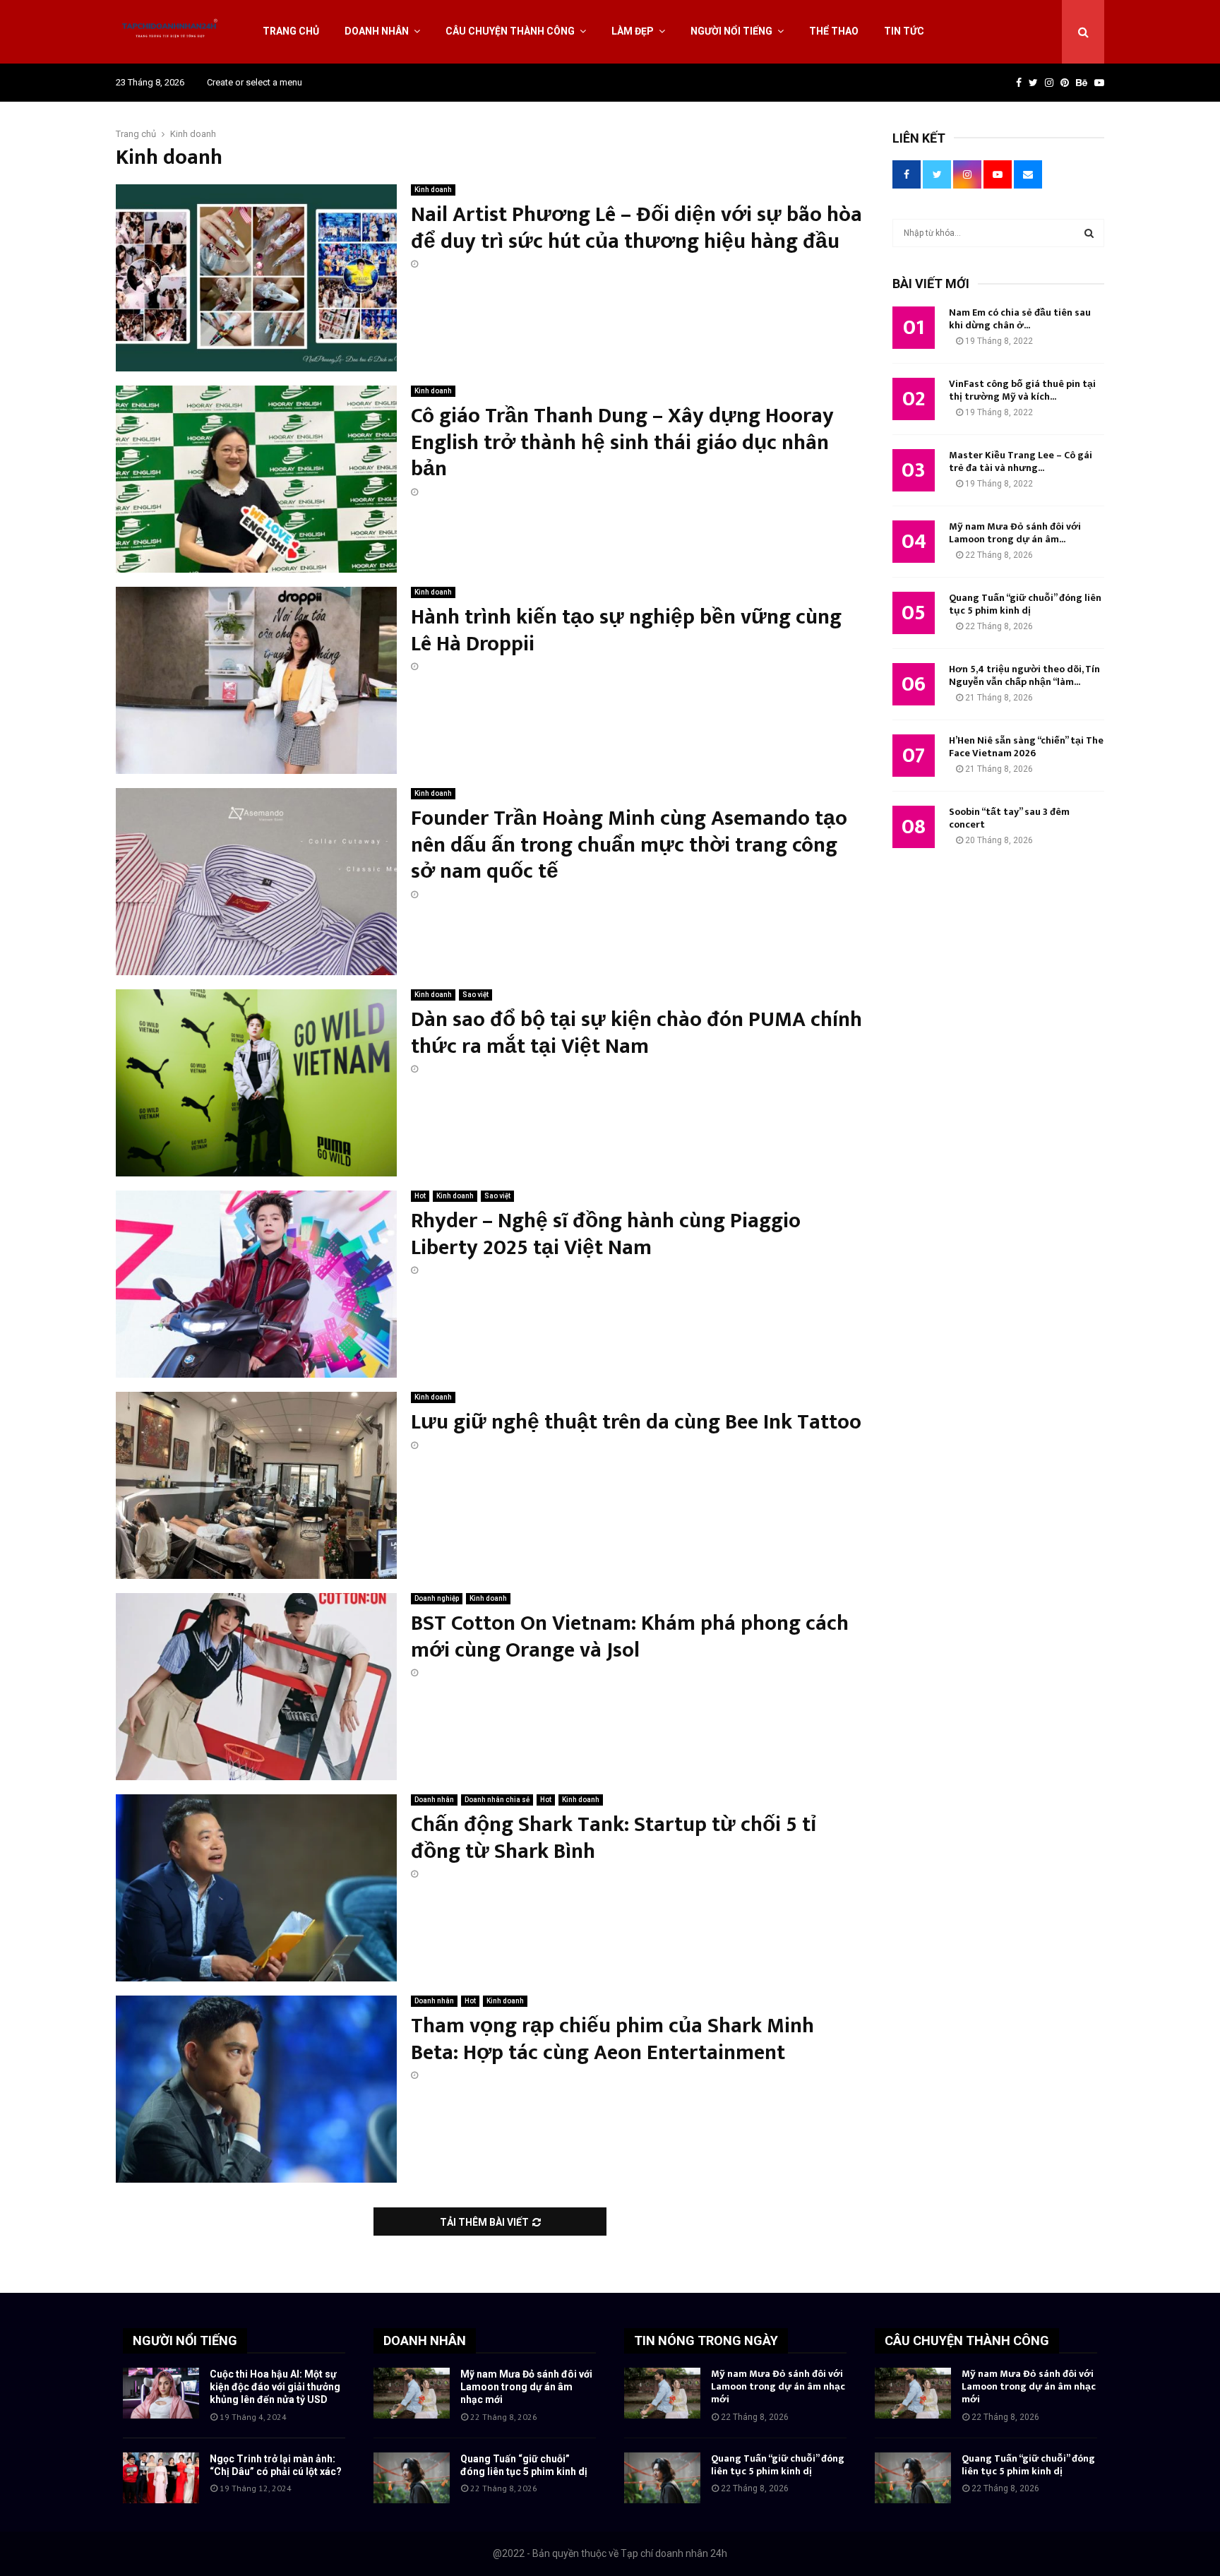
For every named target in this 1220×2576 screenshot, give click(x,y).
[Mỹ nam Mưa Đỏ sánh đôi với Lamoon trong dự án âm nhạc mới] (412, 2393)
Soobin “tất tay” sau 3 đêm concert (1009, 818)
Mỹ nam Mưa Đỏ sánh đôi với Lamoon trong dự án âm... (1015, 533)
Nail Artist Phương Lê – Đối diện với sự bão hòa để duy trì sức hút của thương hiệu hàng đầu (636, 228)
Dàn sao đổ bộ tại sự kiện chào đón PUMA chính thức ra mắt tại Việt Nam (636, 1033)
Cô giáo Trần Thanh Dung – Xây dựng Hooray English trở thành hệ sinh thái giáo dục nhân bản (622, 442)
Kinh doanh (433, 190)
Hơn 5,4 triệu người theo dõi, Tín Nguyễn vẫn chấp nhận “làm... (1024, 675)
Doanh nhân (377, 31)
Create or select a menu (255, 82)
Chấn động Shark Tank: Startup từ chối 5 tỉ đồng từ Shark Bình (614, 1838)
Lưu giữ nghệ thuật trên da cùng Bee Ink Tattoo (636, 1422)
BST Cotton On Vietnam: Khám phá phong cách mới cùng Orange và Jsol (630, 1637)
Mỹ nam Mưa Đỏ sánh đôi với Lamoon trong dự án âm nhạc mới (526, 2387)
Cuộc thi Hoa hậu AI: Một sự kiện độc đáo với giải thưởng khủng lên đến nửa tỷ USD (275, 2387)
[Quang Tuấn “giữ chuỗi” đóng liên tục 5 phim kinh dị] (412, 2478)
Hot (420, 1196)
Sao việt (476, 995)
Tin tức (904, 31)
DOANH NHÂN (425, 2341)
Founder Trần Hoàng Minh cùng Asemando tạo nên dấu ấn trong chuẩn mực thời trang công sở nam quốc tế (629, 845)
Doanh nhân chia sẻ (497, 1800)
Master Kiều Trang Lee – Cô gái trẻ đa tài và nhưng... (1021, 461)
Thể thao (834, 31)
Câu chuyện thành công (510, 31)
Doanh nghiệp (437, 1598)
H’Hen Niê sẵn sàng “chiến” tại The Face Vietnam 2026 (1026, 747)
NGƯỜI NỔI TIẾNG (185, 2341)
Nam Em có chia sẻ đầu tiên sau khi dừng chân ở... (1020, 319)
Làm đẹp (633, 31)
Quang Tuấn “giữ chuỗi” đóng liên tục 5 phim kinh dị (1025, 604)
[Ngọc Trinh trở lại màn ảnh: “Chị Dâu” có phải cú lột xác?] (161, 2478)
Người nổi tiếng (731, 31)
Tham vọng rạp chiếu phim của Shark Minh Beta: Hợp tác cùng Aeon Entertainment (612, 2039)
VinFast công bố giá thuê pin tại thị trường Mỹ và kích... (1022, 390)
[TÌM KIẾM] (1089, 233)
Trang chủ (291, 31)
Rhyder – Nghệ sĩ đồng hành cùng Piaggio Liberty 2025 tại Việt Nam (606, 1234)
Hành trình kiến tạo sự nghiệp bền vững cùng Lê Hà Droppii (626, 631)
